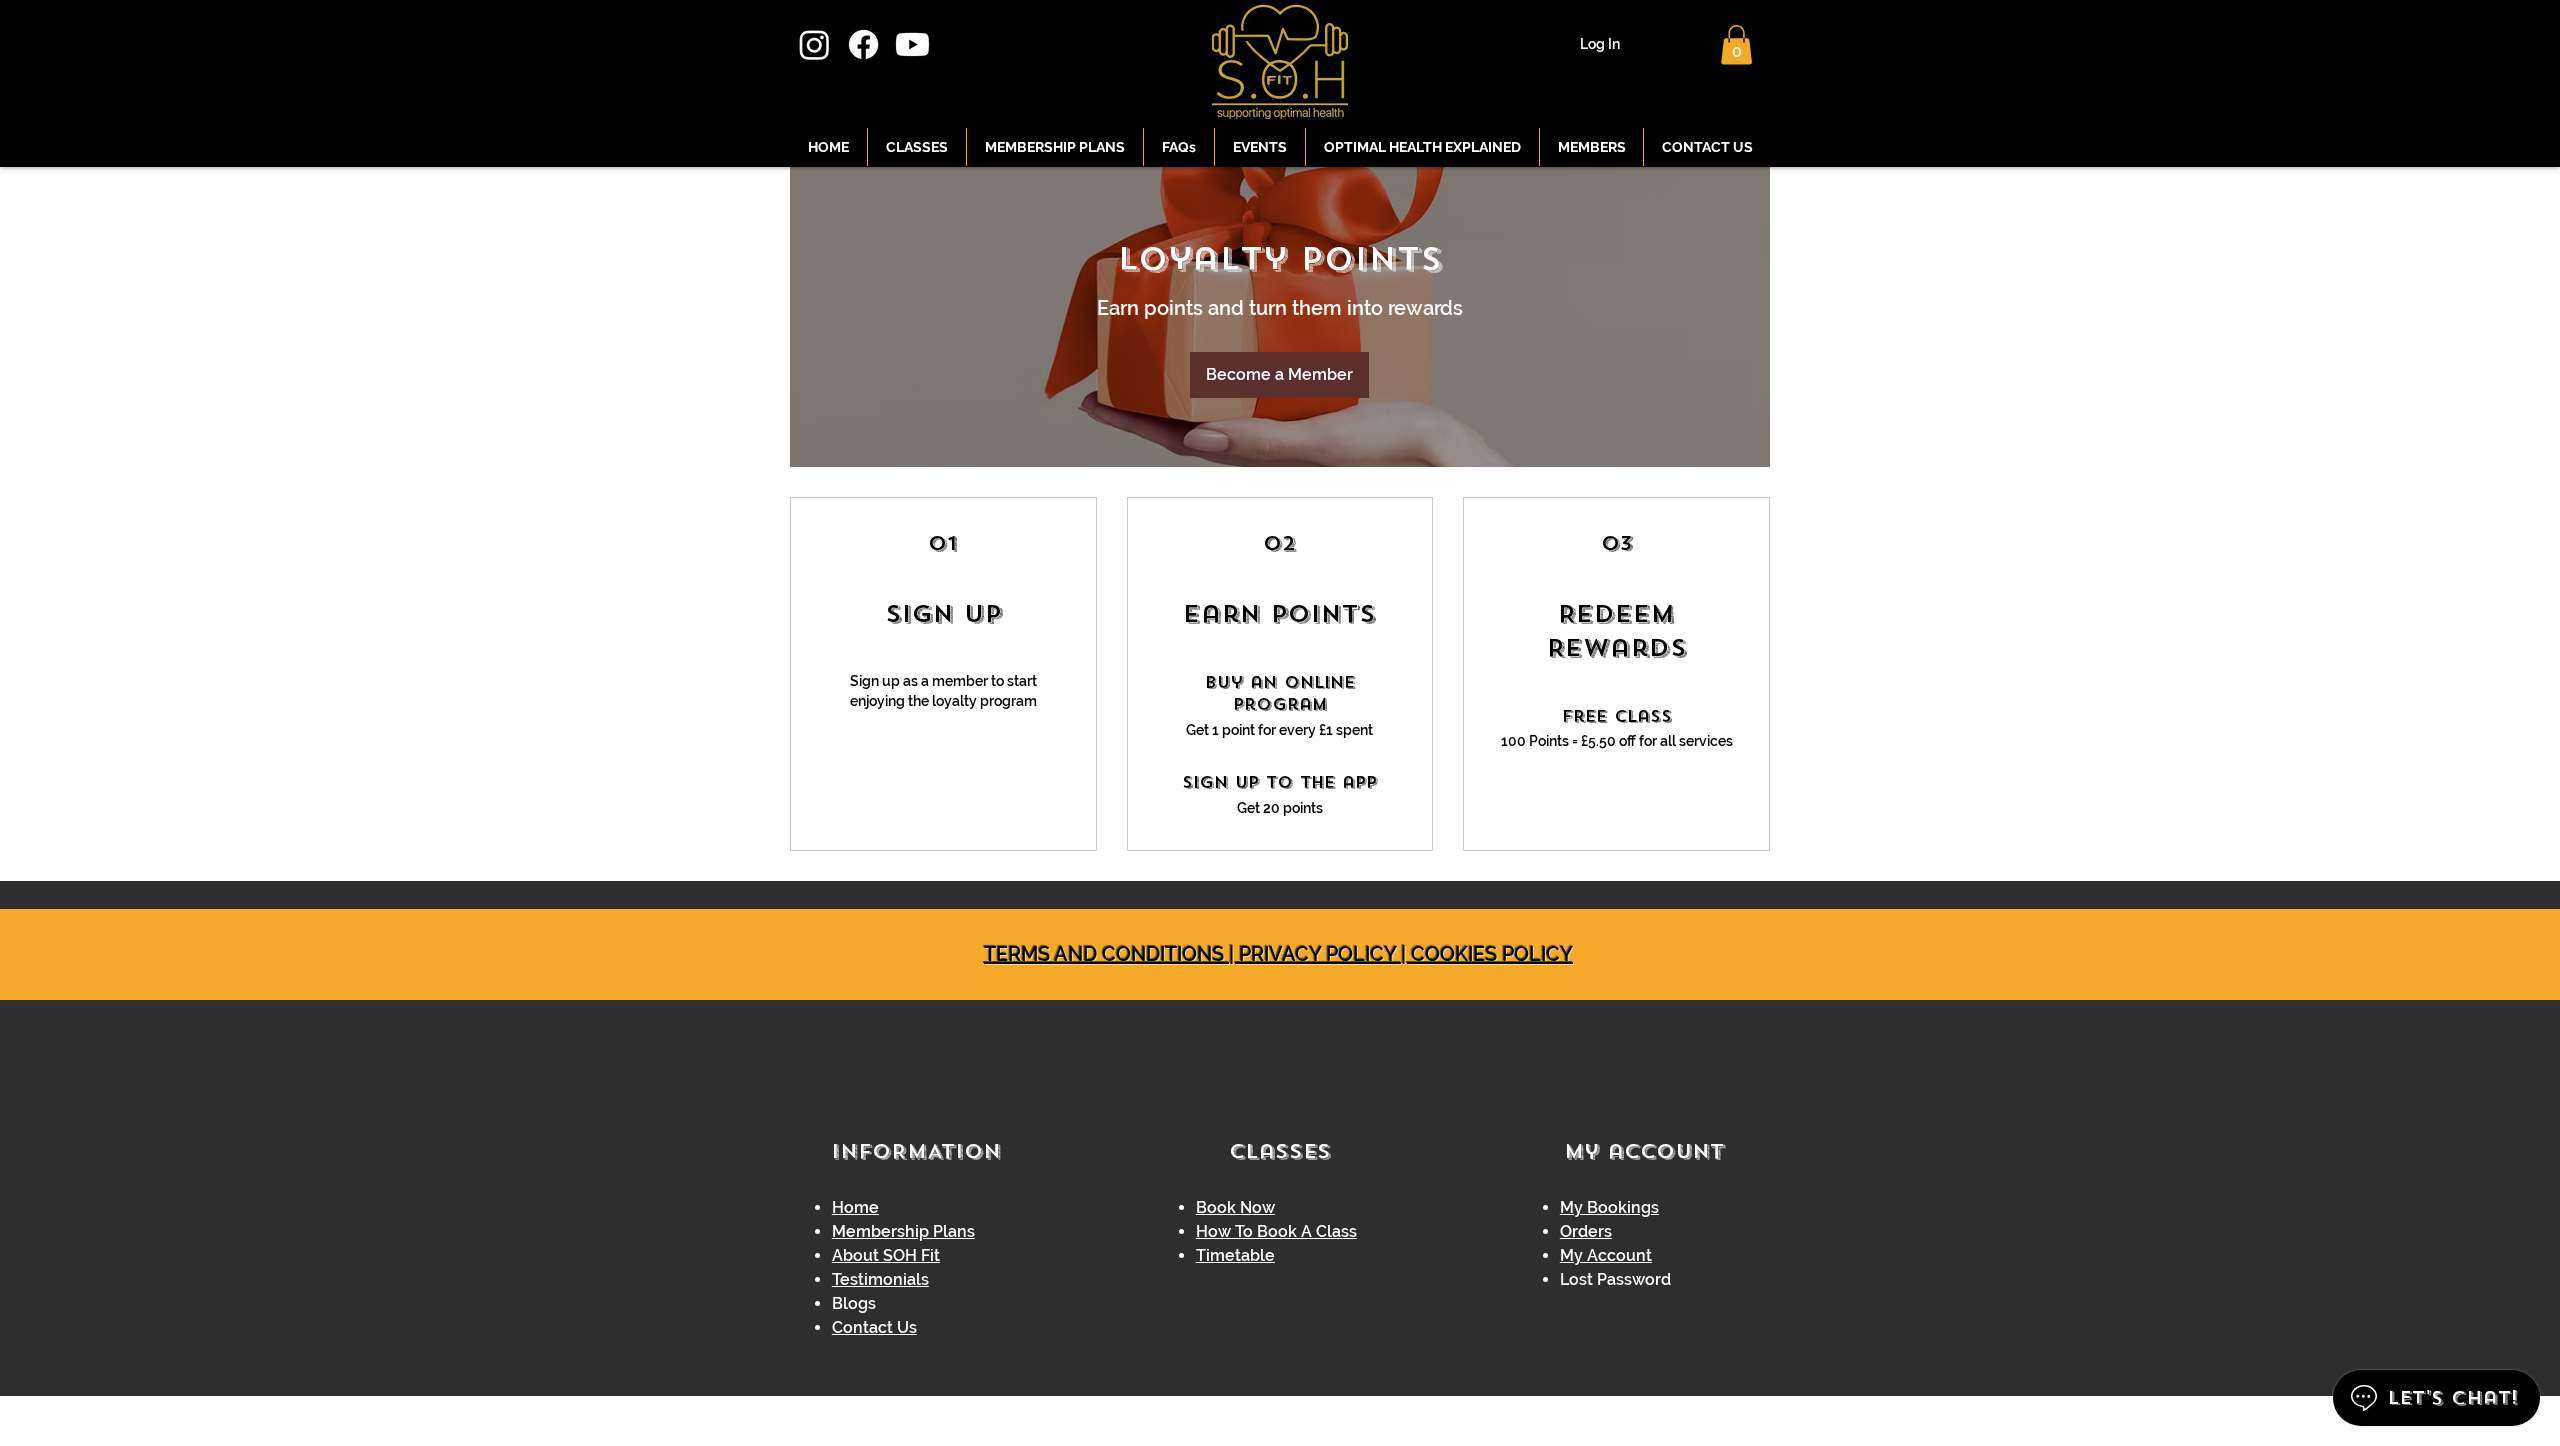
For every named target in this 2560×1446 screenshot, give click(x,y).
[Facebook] (863, 44)
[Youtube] (912, 44)
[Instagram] (814, 44)
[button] (1736, 44)
